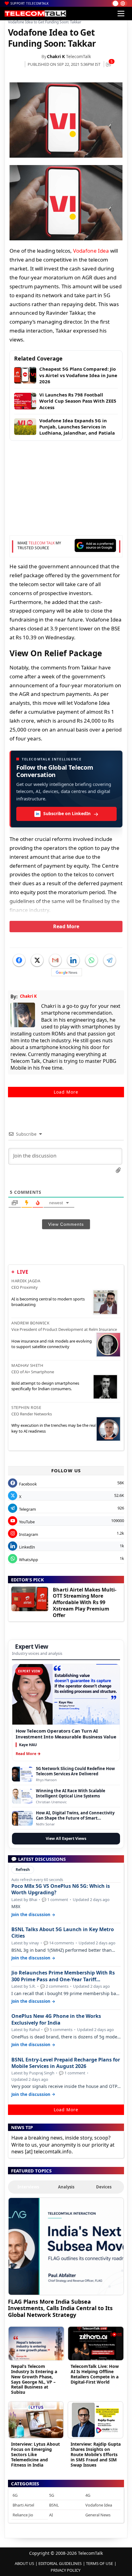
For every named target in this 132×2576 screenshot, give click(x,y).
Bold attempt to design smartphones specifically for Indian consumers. (45, 1386)
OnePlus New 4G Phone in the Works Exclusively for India (56, 2019)
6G (15, 2495)
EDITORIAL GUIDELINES (60, 2563)
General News (98, 2515)
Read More (66, 926)
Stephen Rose (26, 1407)
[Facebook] (19, 960)
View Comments (66, 1224)
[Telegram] (110, 960)
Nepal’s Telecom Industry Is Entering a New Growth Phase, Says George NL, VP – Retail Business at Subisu (34, 2379)
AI (51, 2515)
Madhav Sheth (27, 1365)
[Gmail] (55, 960)
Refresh (23, 1870)
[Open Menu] (121, 14)
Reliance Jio (23, 2515)
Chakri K (56, 56)
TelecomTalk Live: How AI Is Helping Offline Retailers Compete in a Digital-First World (95, 2374)
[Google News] (67, 972)
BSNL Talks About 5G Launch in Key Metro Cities (63, 1933)
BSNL (54, 2505)
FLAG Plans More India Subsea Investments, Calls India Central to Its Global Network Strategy (60, 2308)
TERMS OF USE (99, 2563)
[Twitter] (37, 960)
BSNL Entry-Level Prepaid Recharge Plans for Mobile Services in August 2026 (66, 2063)
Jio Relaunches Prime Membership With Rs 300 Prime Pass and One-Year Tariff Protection (63, 1976)
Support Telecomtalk (30, 3)
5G (52, 2495)
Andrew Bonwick (30, 1323)
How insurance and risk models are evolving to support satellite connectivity (52, 1344)
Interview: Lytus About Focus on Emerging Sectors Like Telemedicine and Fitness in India (35, 2454)
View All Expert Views (66, 1838)
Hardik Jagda (26, 1281)
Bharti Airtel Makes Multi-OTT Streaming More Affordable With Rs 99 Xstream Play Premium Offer (85, 1602)
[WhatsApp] (91, 960)
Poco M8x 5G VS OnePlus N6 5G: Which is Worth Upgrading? (61, 1889)
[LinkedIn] (73, 960)
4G (88, 2495)
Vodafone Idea (91, 251)
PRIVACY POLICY (66, 2570)
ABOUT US (24, 2563)
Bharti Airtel (23, 2505)
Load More (66, 1092)
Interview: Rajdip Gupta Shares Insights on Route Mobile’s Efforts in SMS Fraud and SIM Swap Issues (96, 2454)
